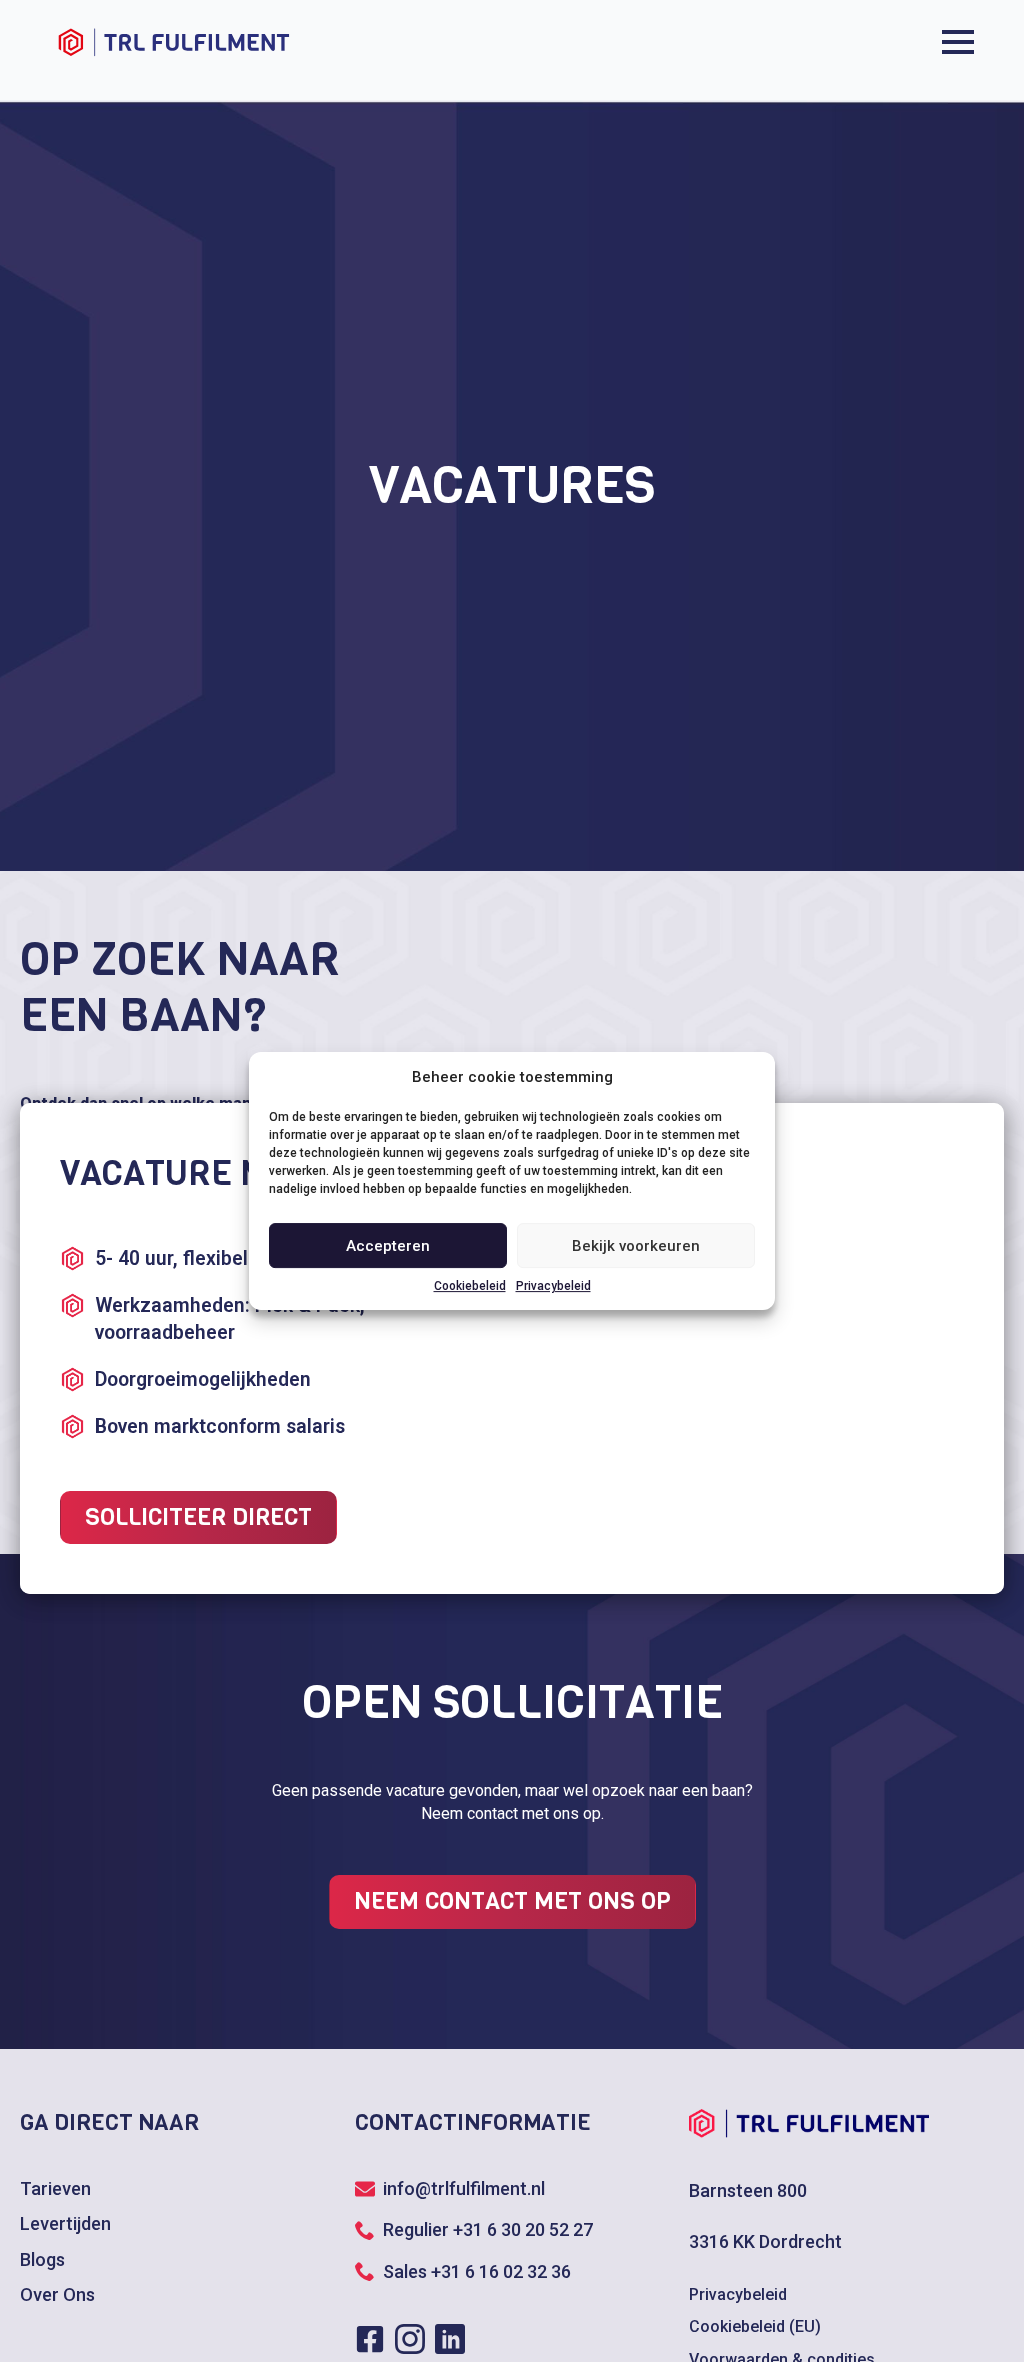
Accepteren (388, 1246)
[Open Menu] (958, 42)
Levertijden (65, 2223)
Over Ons (57, 2294)
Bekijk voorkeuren (636, 1246)
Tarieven (55, 2188)
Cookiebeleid (470, 1286)
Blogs (42, 2259)
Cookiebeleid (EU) (755, 2326)
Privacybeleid (553, 1286)
